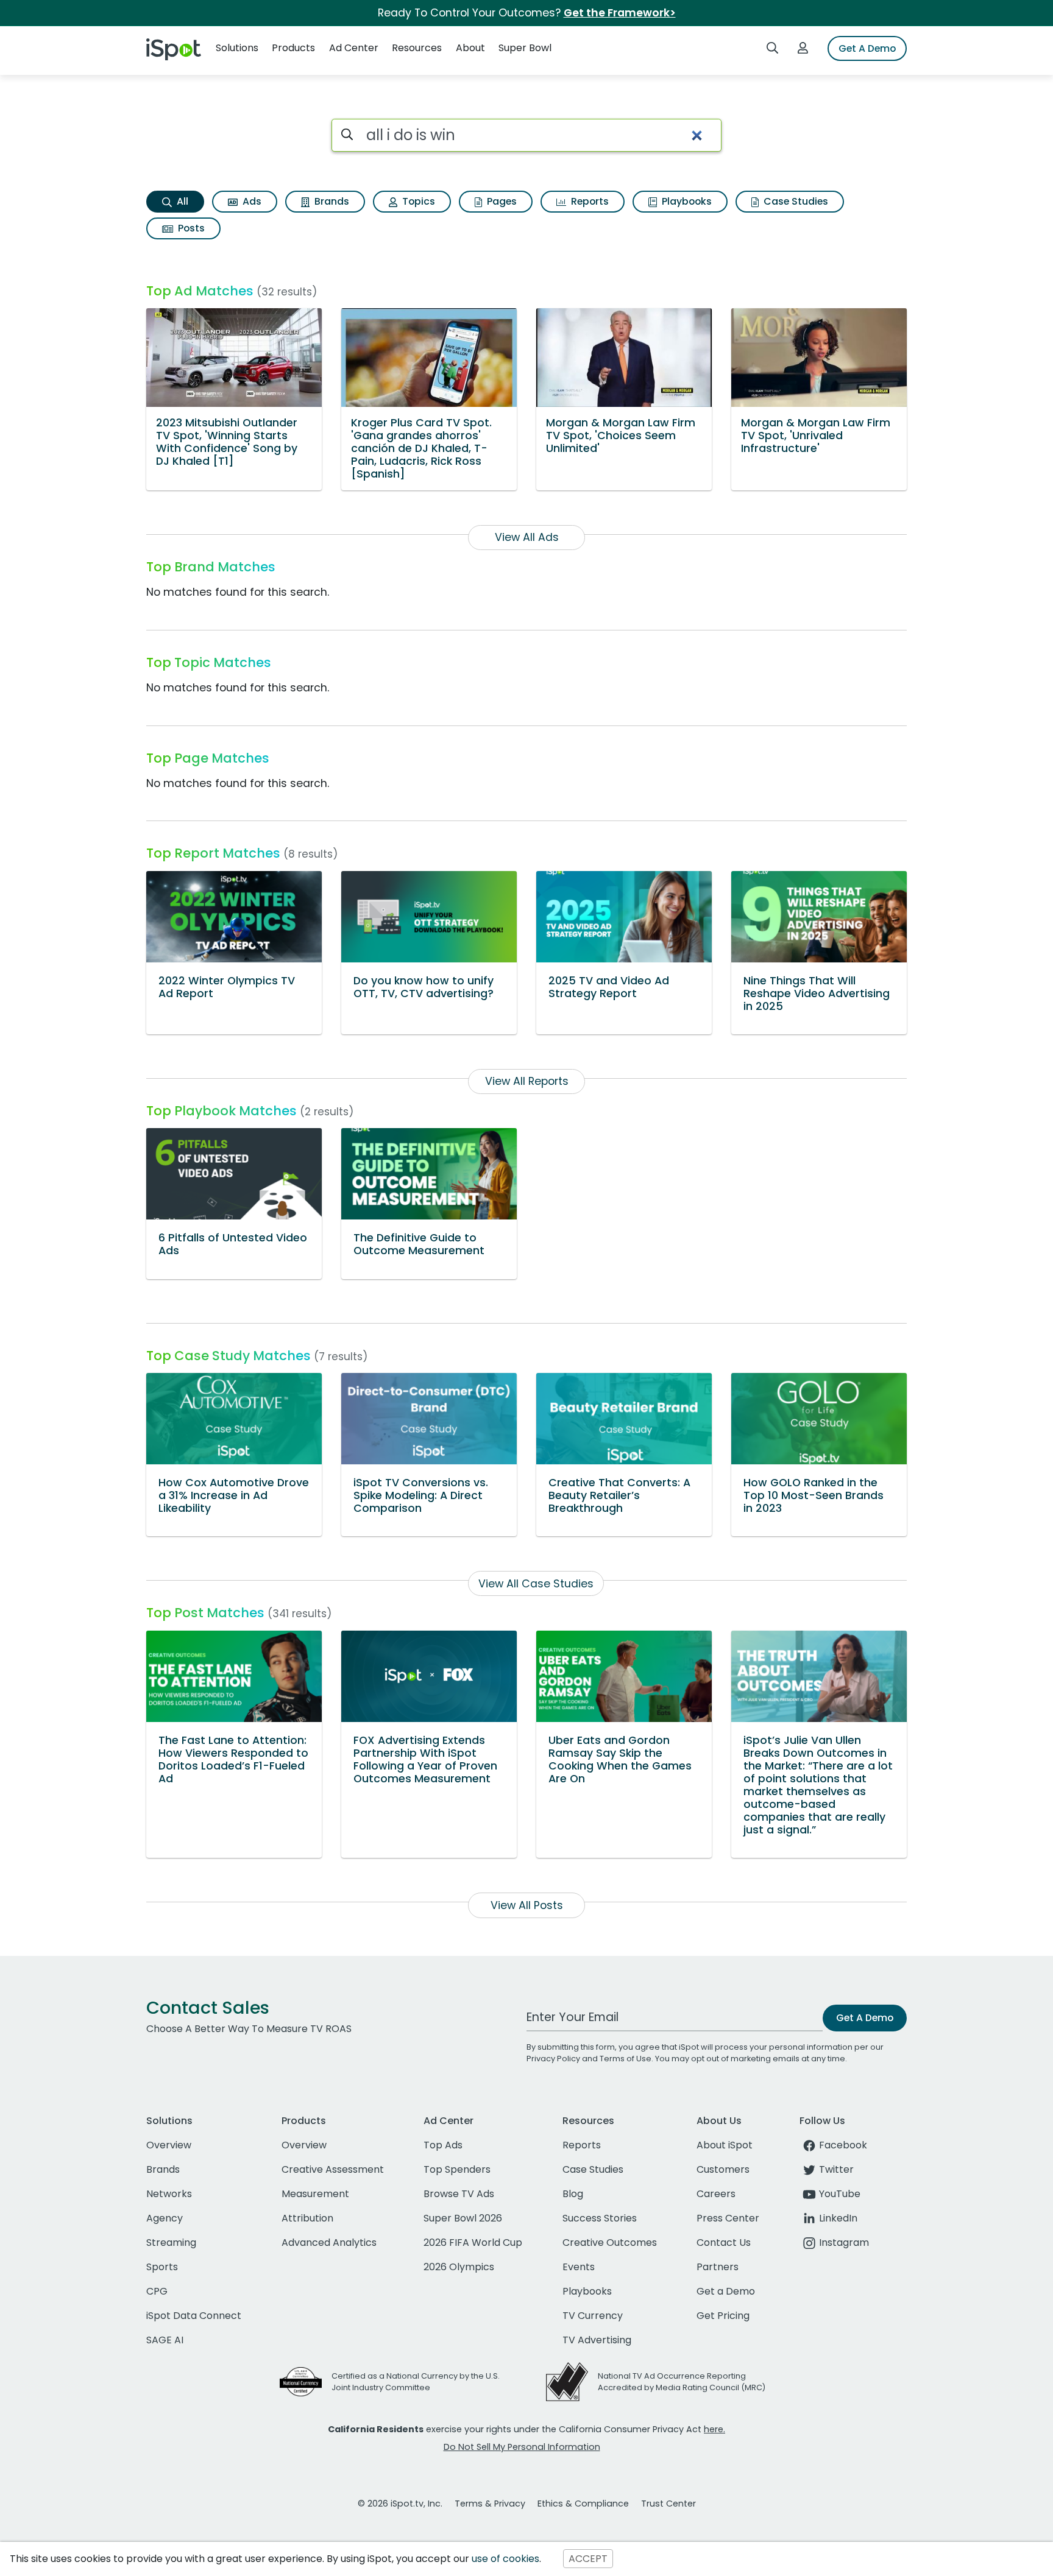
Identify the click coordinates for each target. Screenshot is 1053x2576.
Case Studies (795, 201)
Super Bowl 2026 (463, 2218)
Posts (190, 228)
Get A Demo (867, 48)
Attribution (307, 2218)
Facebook (843, 2145)
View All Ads (527, 537)
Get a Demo (726, 2291)
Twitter (836, 2169)
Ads (251, 201)
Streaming (171, 2243)
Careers (716, 2194)
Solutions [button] (237, 48)
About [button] (470, 48)
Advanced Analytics (329, 2243)
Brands (331, 201)
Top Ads (443, 2145)
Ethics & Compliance (583, 2504)
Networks (169, 2194)
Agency (165, 2218)
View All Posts (527, 1905)
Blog (573, 2194)
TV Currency (593, 2316)
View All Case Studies (536, 1584)
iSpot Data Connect (194, 2316)
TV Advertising (597, 2340)
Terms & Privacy (490, 2504)
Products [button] (293, 48)
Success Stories (600, 2218)
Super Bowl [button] (525, 48)
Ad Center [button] (354, 48)
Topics (417, 201)
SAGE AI (165, 2340)
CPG (157, 2291)
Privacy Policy (553, 2059)
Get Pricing (723, 2316)
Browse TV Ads (459, 2194)
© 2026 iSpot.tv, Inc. (400, 2504)
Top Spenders (457, 2169)
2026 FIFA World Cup (473, 2243)
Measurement (315, 2194)
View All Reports (527, 1081)
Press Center (728, 2218)
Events (579, 2267)
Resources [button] (417, 48)
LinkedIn (838, 2218)
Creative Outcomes (610, 2243)
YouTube (840, 2194)
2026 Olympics (459, 2267)
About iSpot (725, 2145)
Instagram (844, 2243)
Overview (169, 2145)
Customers (723, 2169)
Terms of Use (626, 2059)
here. (714, 2429)
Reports (589, 201)
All (181, 201)
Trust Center (668, 2504)
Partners (718, 2267)
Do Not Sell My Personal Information (522, 2447)
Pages (501, 201)
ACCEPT (588, 2559)
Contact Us (724, 2243)
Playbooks (686, 201)
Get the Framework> (620, 13)
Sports (162, 2267)
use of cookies (505, 2559)
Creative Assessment (333, 2169)
